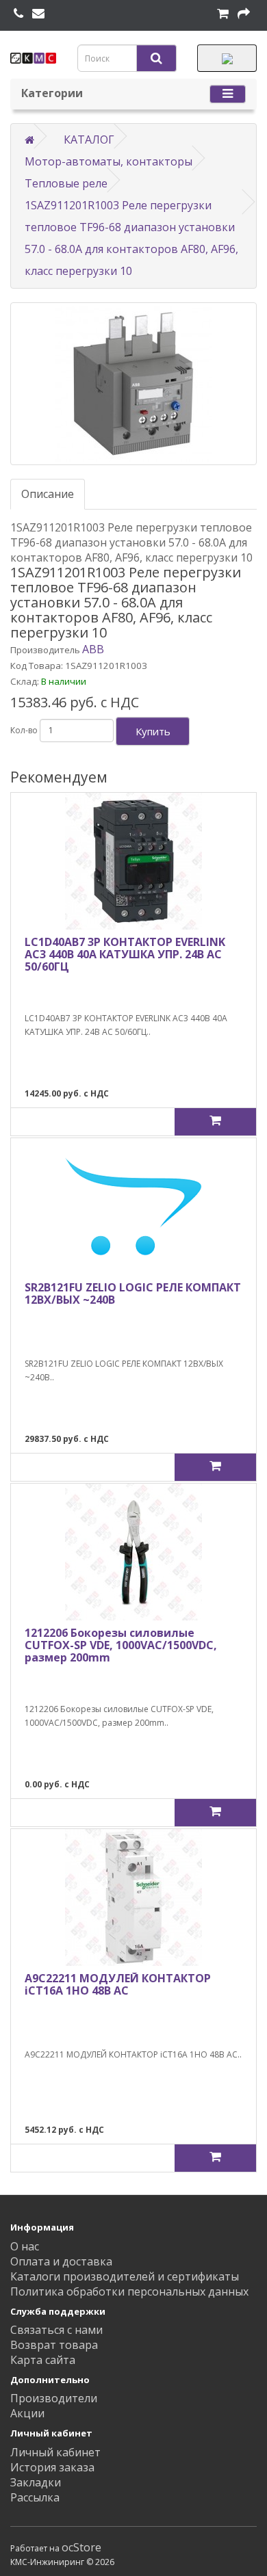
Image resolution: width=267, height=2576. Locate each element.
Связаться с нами (56, 2330)
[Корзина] (223, 14)
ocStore (81, 2547)
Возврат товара (54, 2345)
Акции (27, 2413)
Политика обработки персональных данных (129, 2291)
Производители (54, 2398)
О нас (25, 2246)
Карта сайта (43, 2360)
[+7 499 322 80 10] (18, 14)
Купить (153, 731)
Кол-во (24, 730)
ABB (93, 649)
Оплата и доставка (61, 2261)
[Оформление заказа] (244, 14)
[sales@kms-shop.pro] (38, 14)
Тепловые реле (66, 183)
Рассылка (35, 2497)
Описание (48, 494)
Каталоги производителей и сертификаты (125, 2276)
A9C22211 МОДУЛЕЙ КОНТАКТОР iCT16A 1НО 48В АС (118, 1984)
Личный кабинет (55, 2452)
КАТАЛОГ (89, 140)
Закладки (36, 2482)
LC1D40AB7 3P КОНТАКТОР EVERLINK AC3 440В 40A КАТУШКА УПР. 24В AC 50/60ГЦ (125, 954)
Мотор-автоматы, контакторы (109, 161)
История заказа (52, 2467)
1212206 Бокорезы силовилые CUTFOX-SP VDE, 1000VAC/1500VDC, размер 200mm (121, 1645)
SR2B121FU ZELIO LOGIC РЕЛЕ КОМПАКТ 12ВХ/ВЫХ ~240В (133, 1293)
